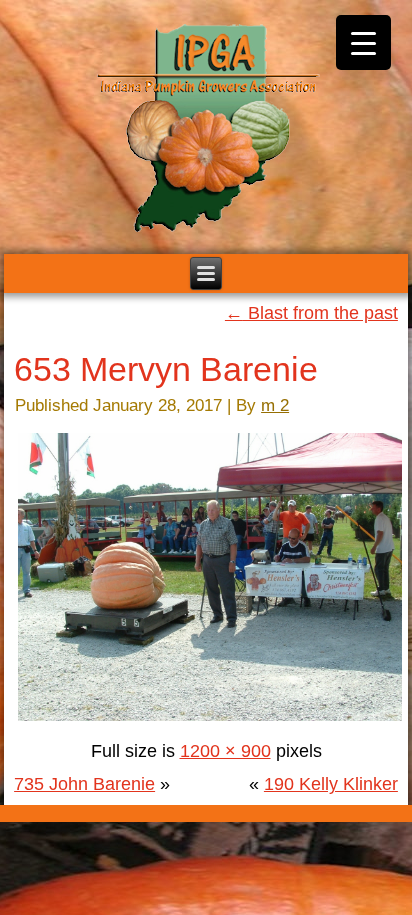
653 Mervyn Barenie (166, 369)
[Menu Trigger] (363, 42)
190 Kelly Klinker (331, 784)
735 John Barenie (84, 784)
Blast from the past (311, 313)
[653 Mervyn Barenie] (209, 718)
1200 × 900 (225, 751)
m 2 (275, 405)
